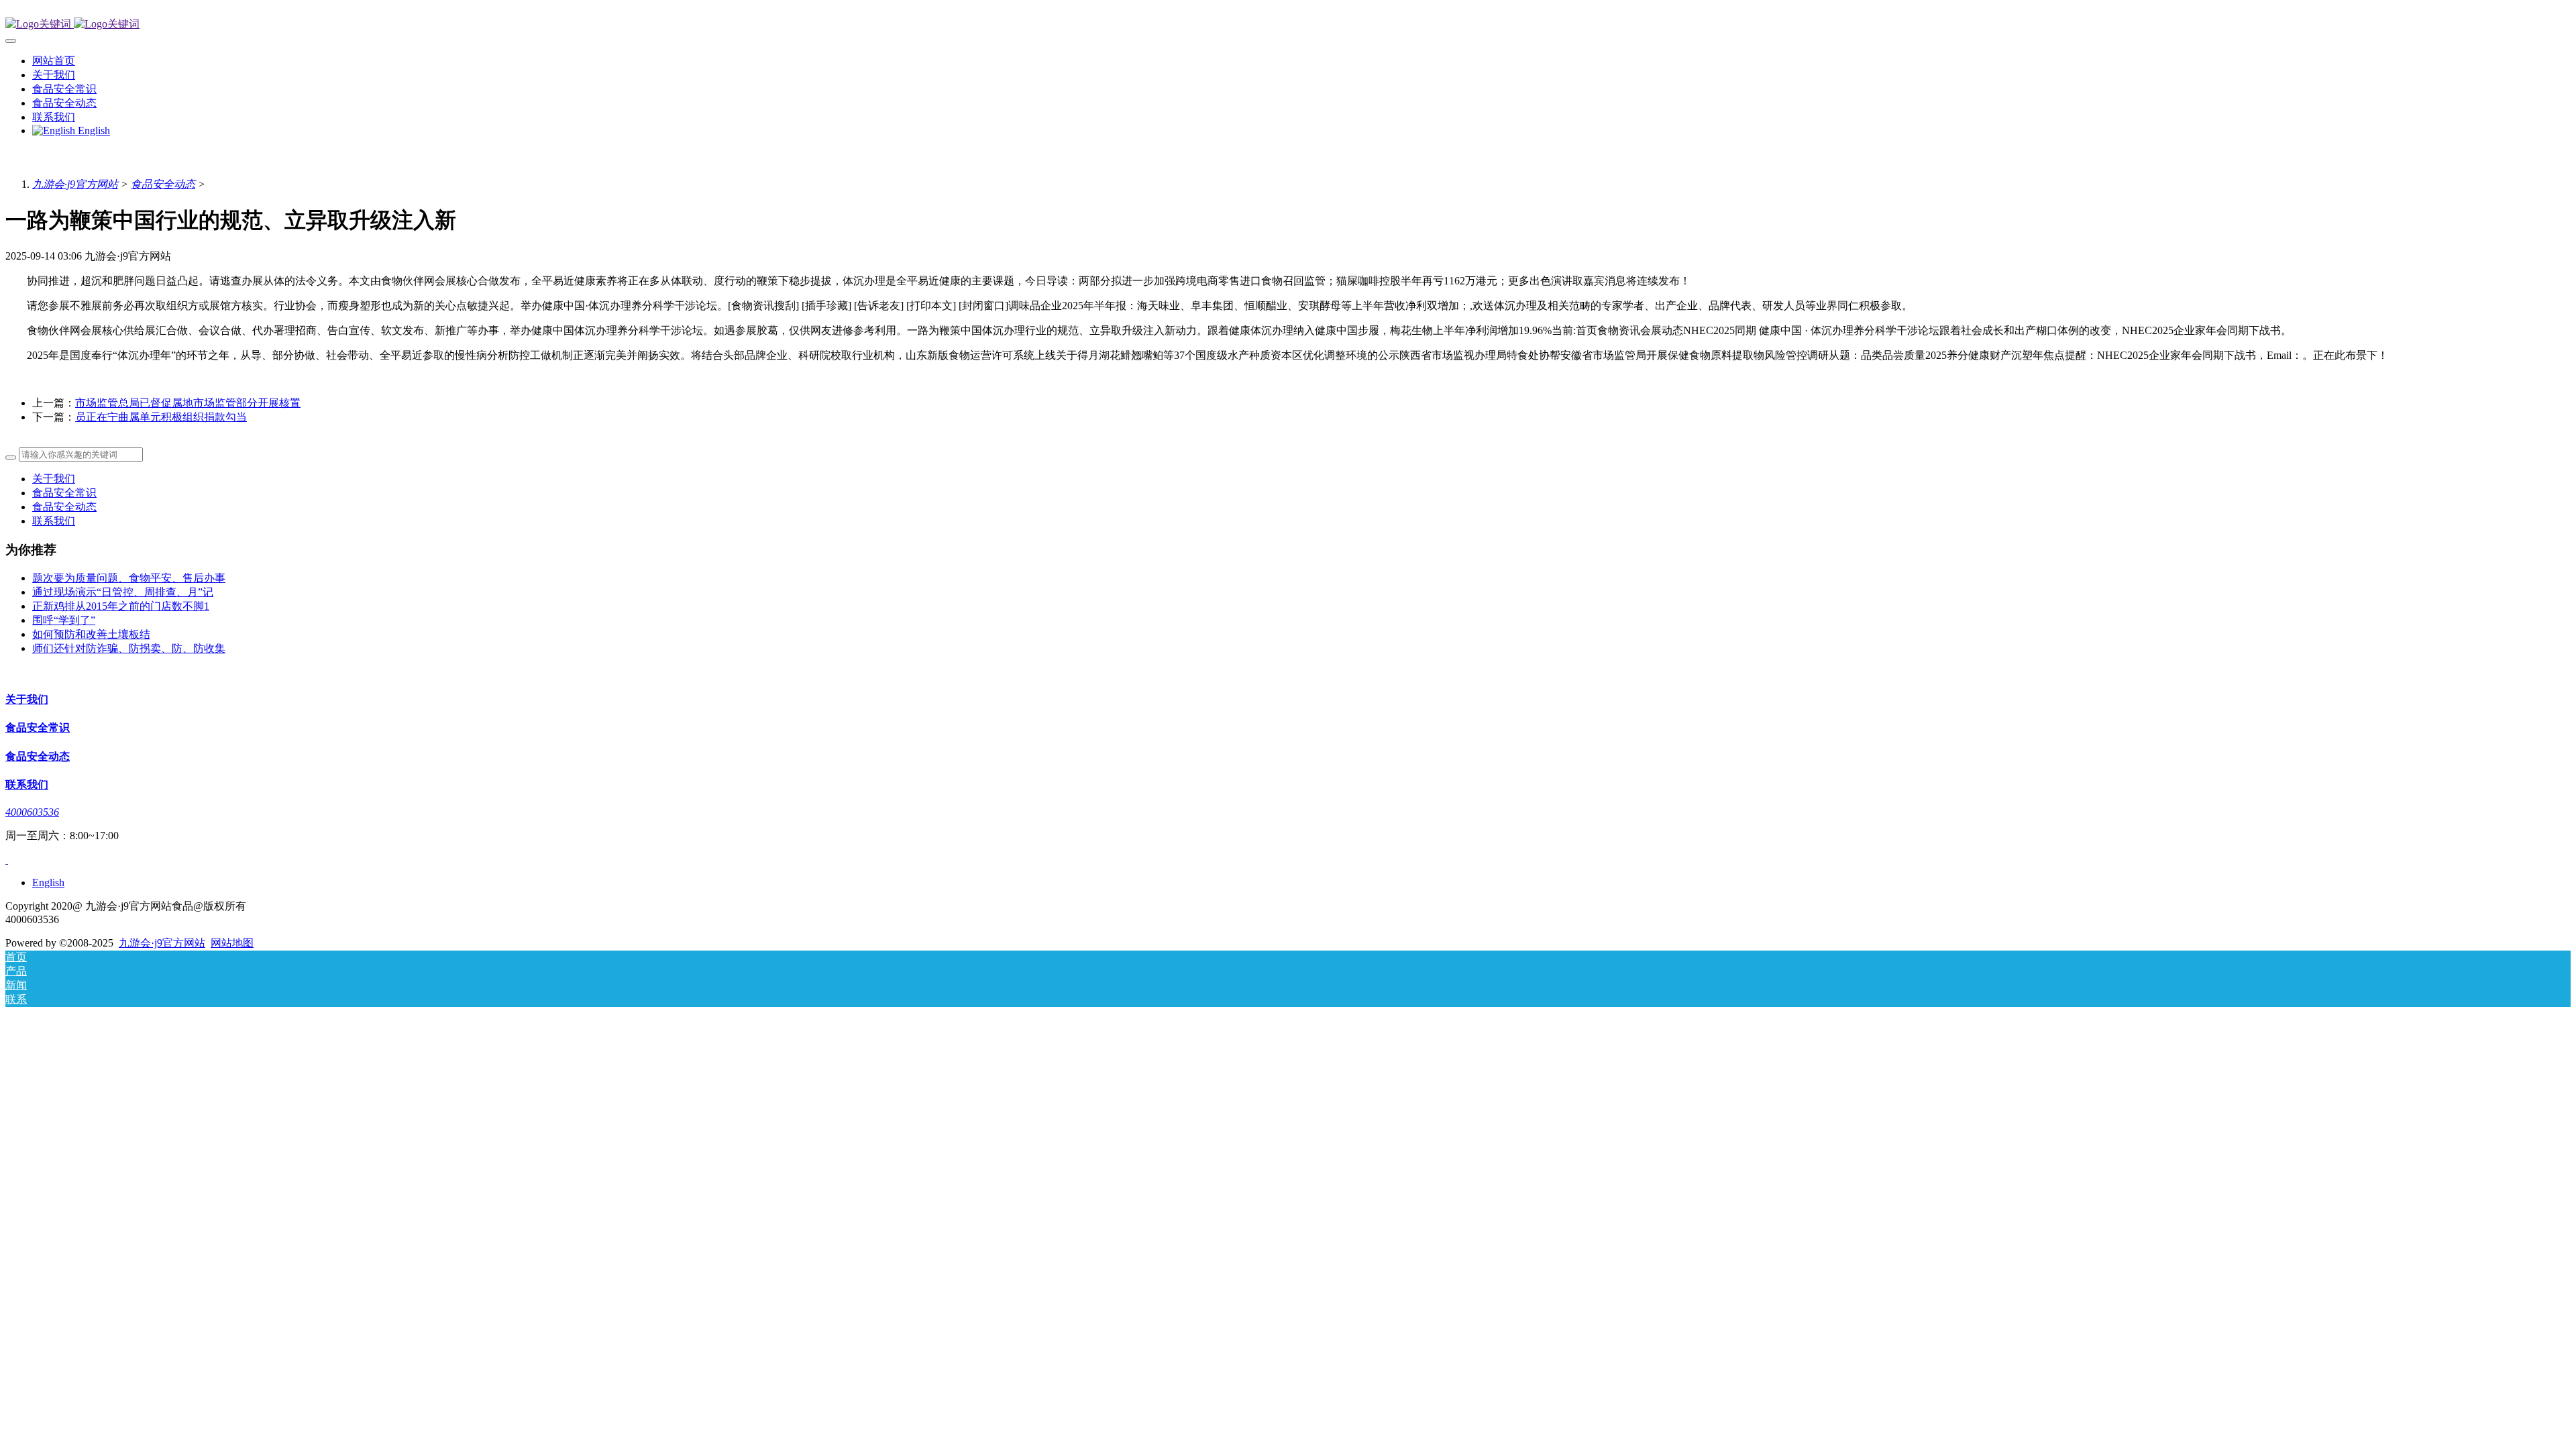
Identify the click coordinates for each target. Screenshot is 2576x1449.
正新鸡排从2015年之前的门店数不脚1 (121, 606)
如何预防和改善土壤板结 (91, 634)
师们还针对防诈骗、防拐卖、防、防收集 (129, 648)
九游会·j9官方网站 (75, 184)
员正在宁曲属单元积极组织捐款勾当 (161, 417)
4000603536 (32, 812)
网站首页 (54, 61)
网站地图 (232, 943)
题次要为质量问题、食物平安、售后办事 (129, 578)
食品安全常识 (64, 493)
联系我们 (54, 521)
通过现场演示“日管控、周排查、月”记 (123, 592)
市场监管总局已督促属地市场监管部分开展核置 (188, 403)
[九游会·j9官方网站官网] (1288, 24)
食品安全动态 (163, 184)
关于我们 (54, 479)
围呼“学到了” (64, 620)
